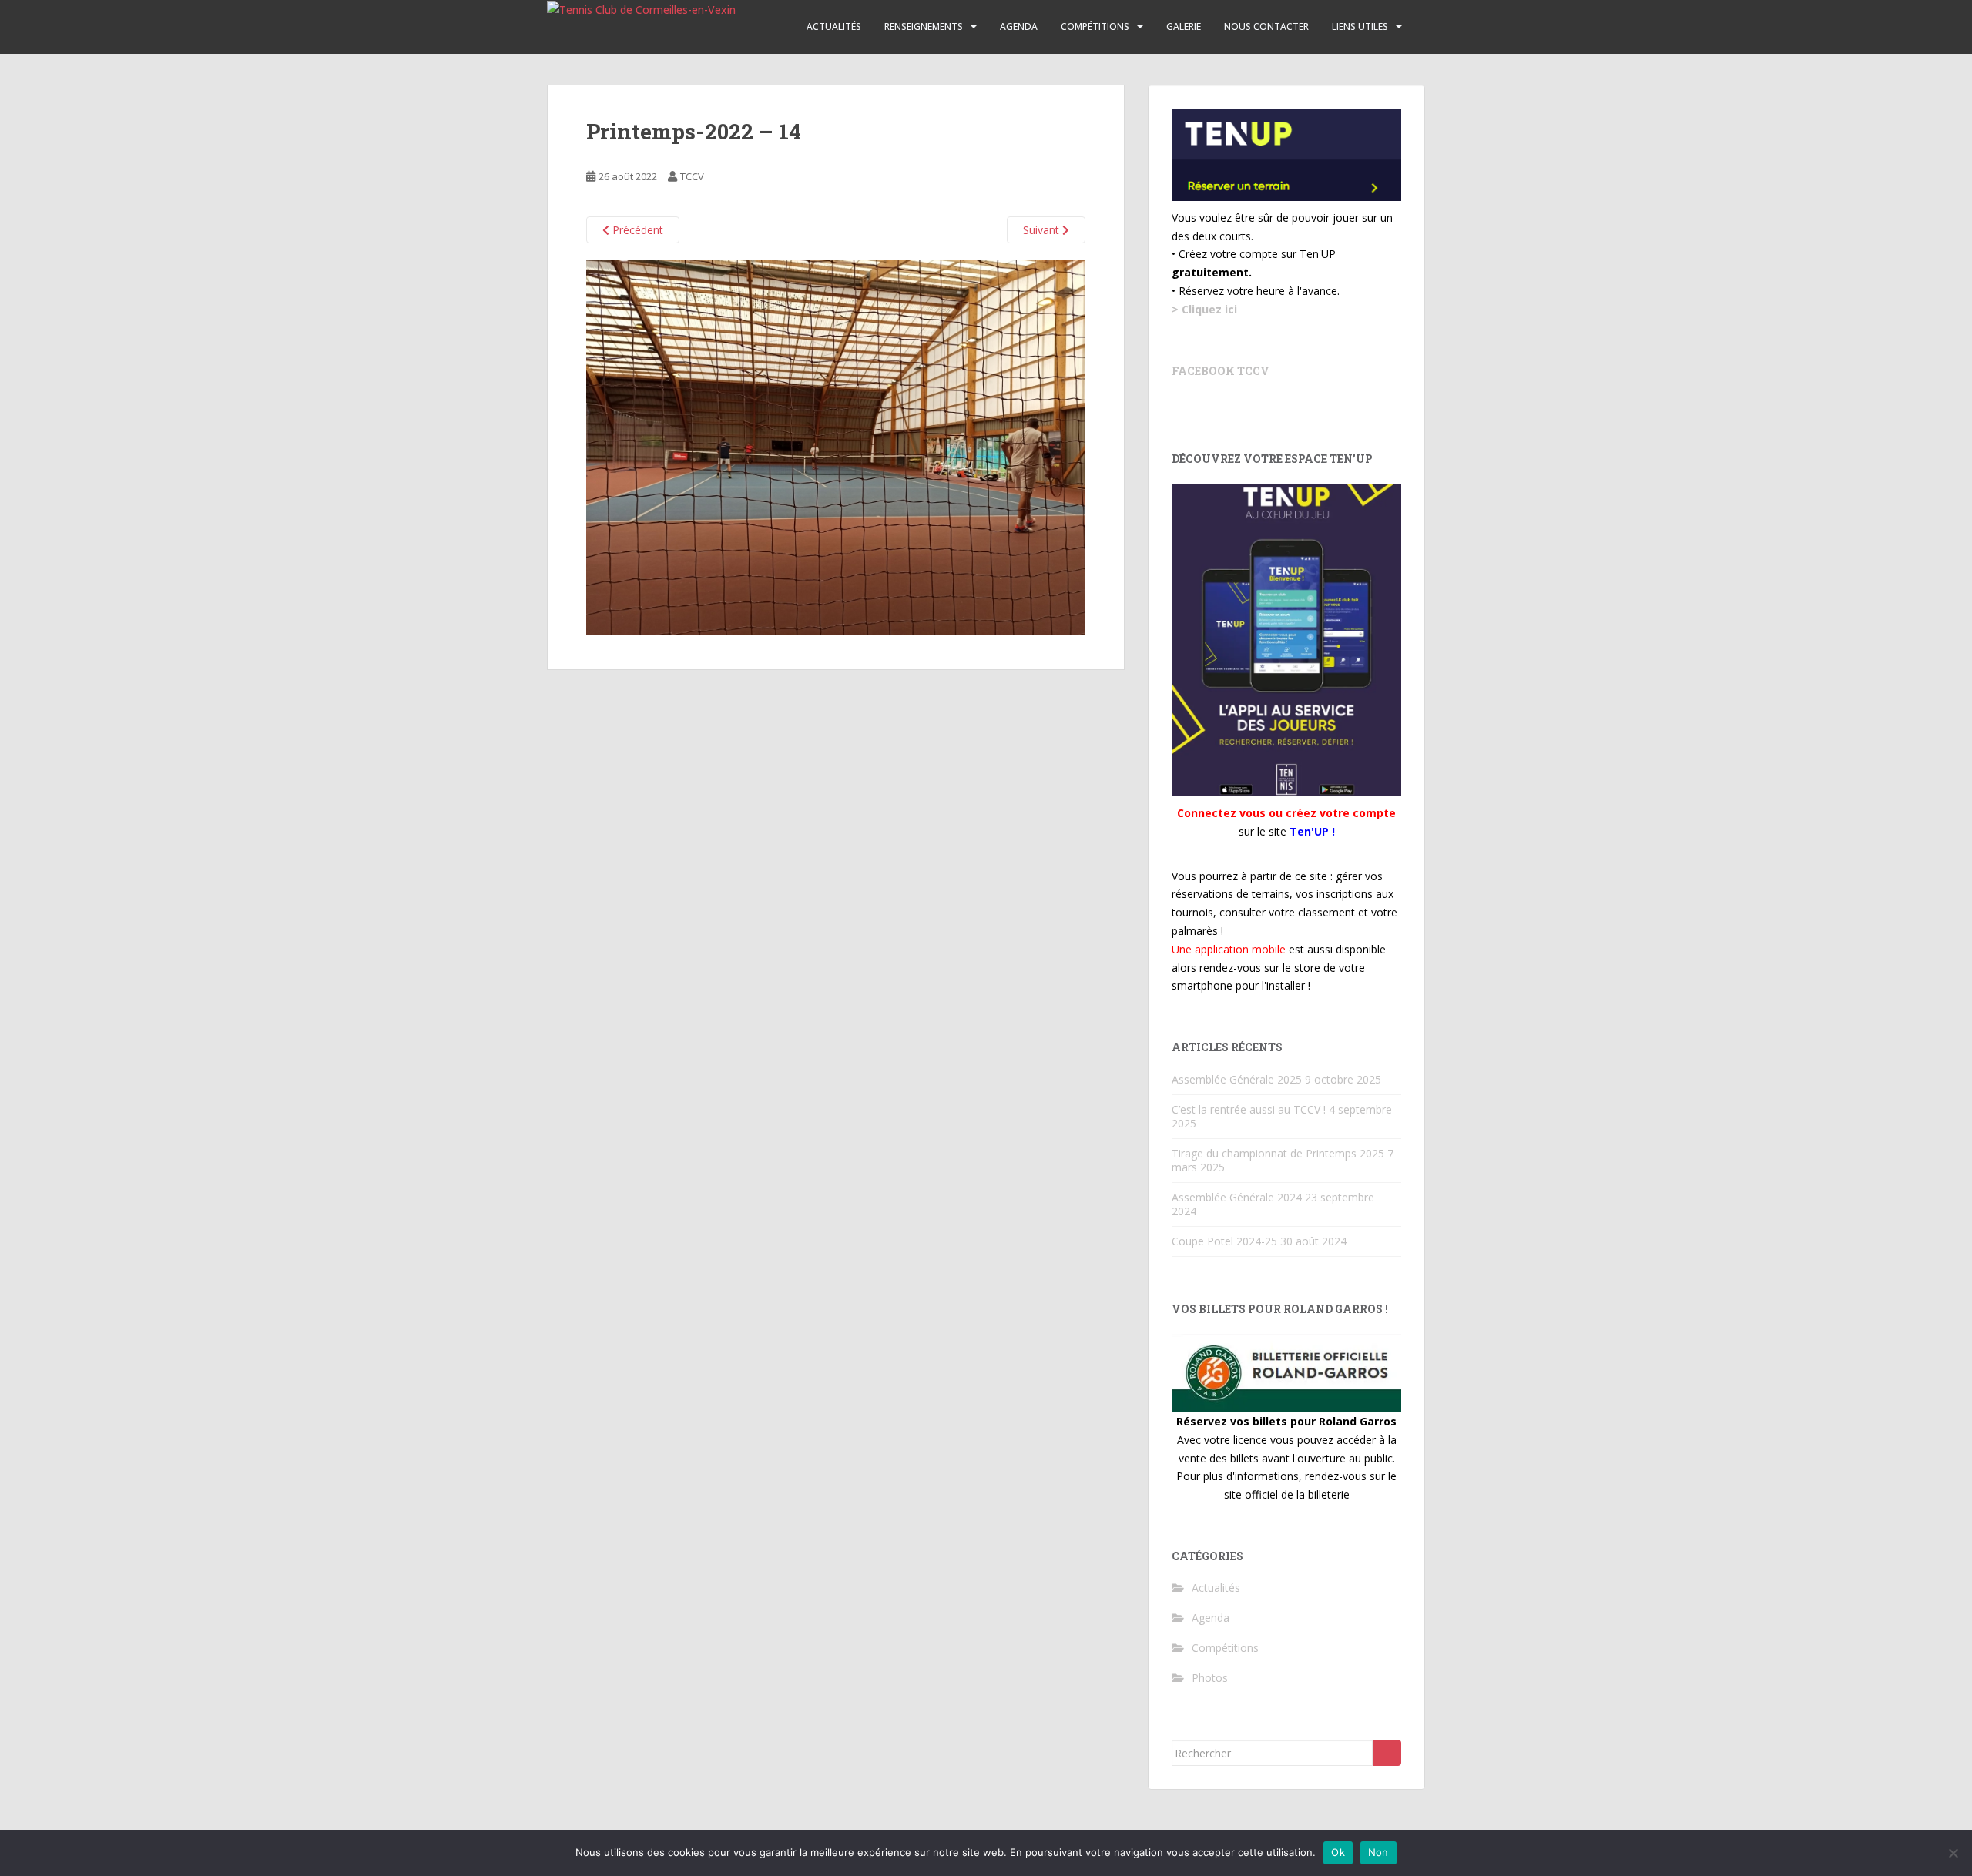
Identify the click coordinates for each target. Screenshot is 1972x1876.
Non (1378, 1852)
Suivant (1043, 230)
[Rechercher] (1387, 1753)
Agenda (1019, 27)
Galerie (1184, 27)
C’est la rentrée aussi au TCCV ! (1249, 1109)
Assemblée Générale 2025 (1237, 1079)
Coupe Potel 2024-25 (1224, 1241)
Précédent (636, 230)
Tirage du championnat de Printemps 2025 (1278, 1153)
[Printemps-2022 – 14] (836, 446)
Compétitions (1095, 27)
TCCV (692, 176)
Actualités (834, 27)
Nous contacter (1266, 27)
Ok (1338, 1852)
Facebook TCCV (1221, 371)
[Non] (1953, 1853)
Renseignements (924, 27)
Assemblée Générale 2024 (1237, 1197)
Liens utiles (1360, 27)
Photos (1210, 1678)
